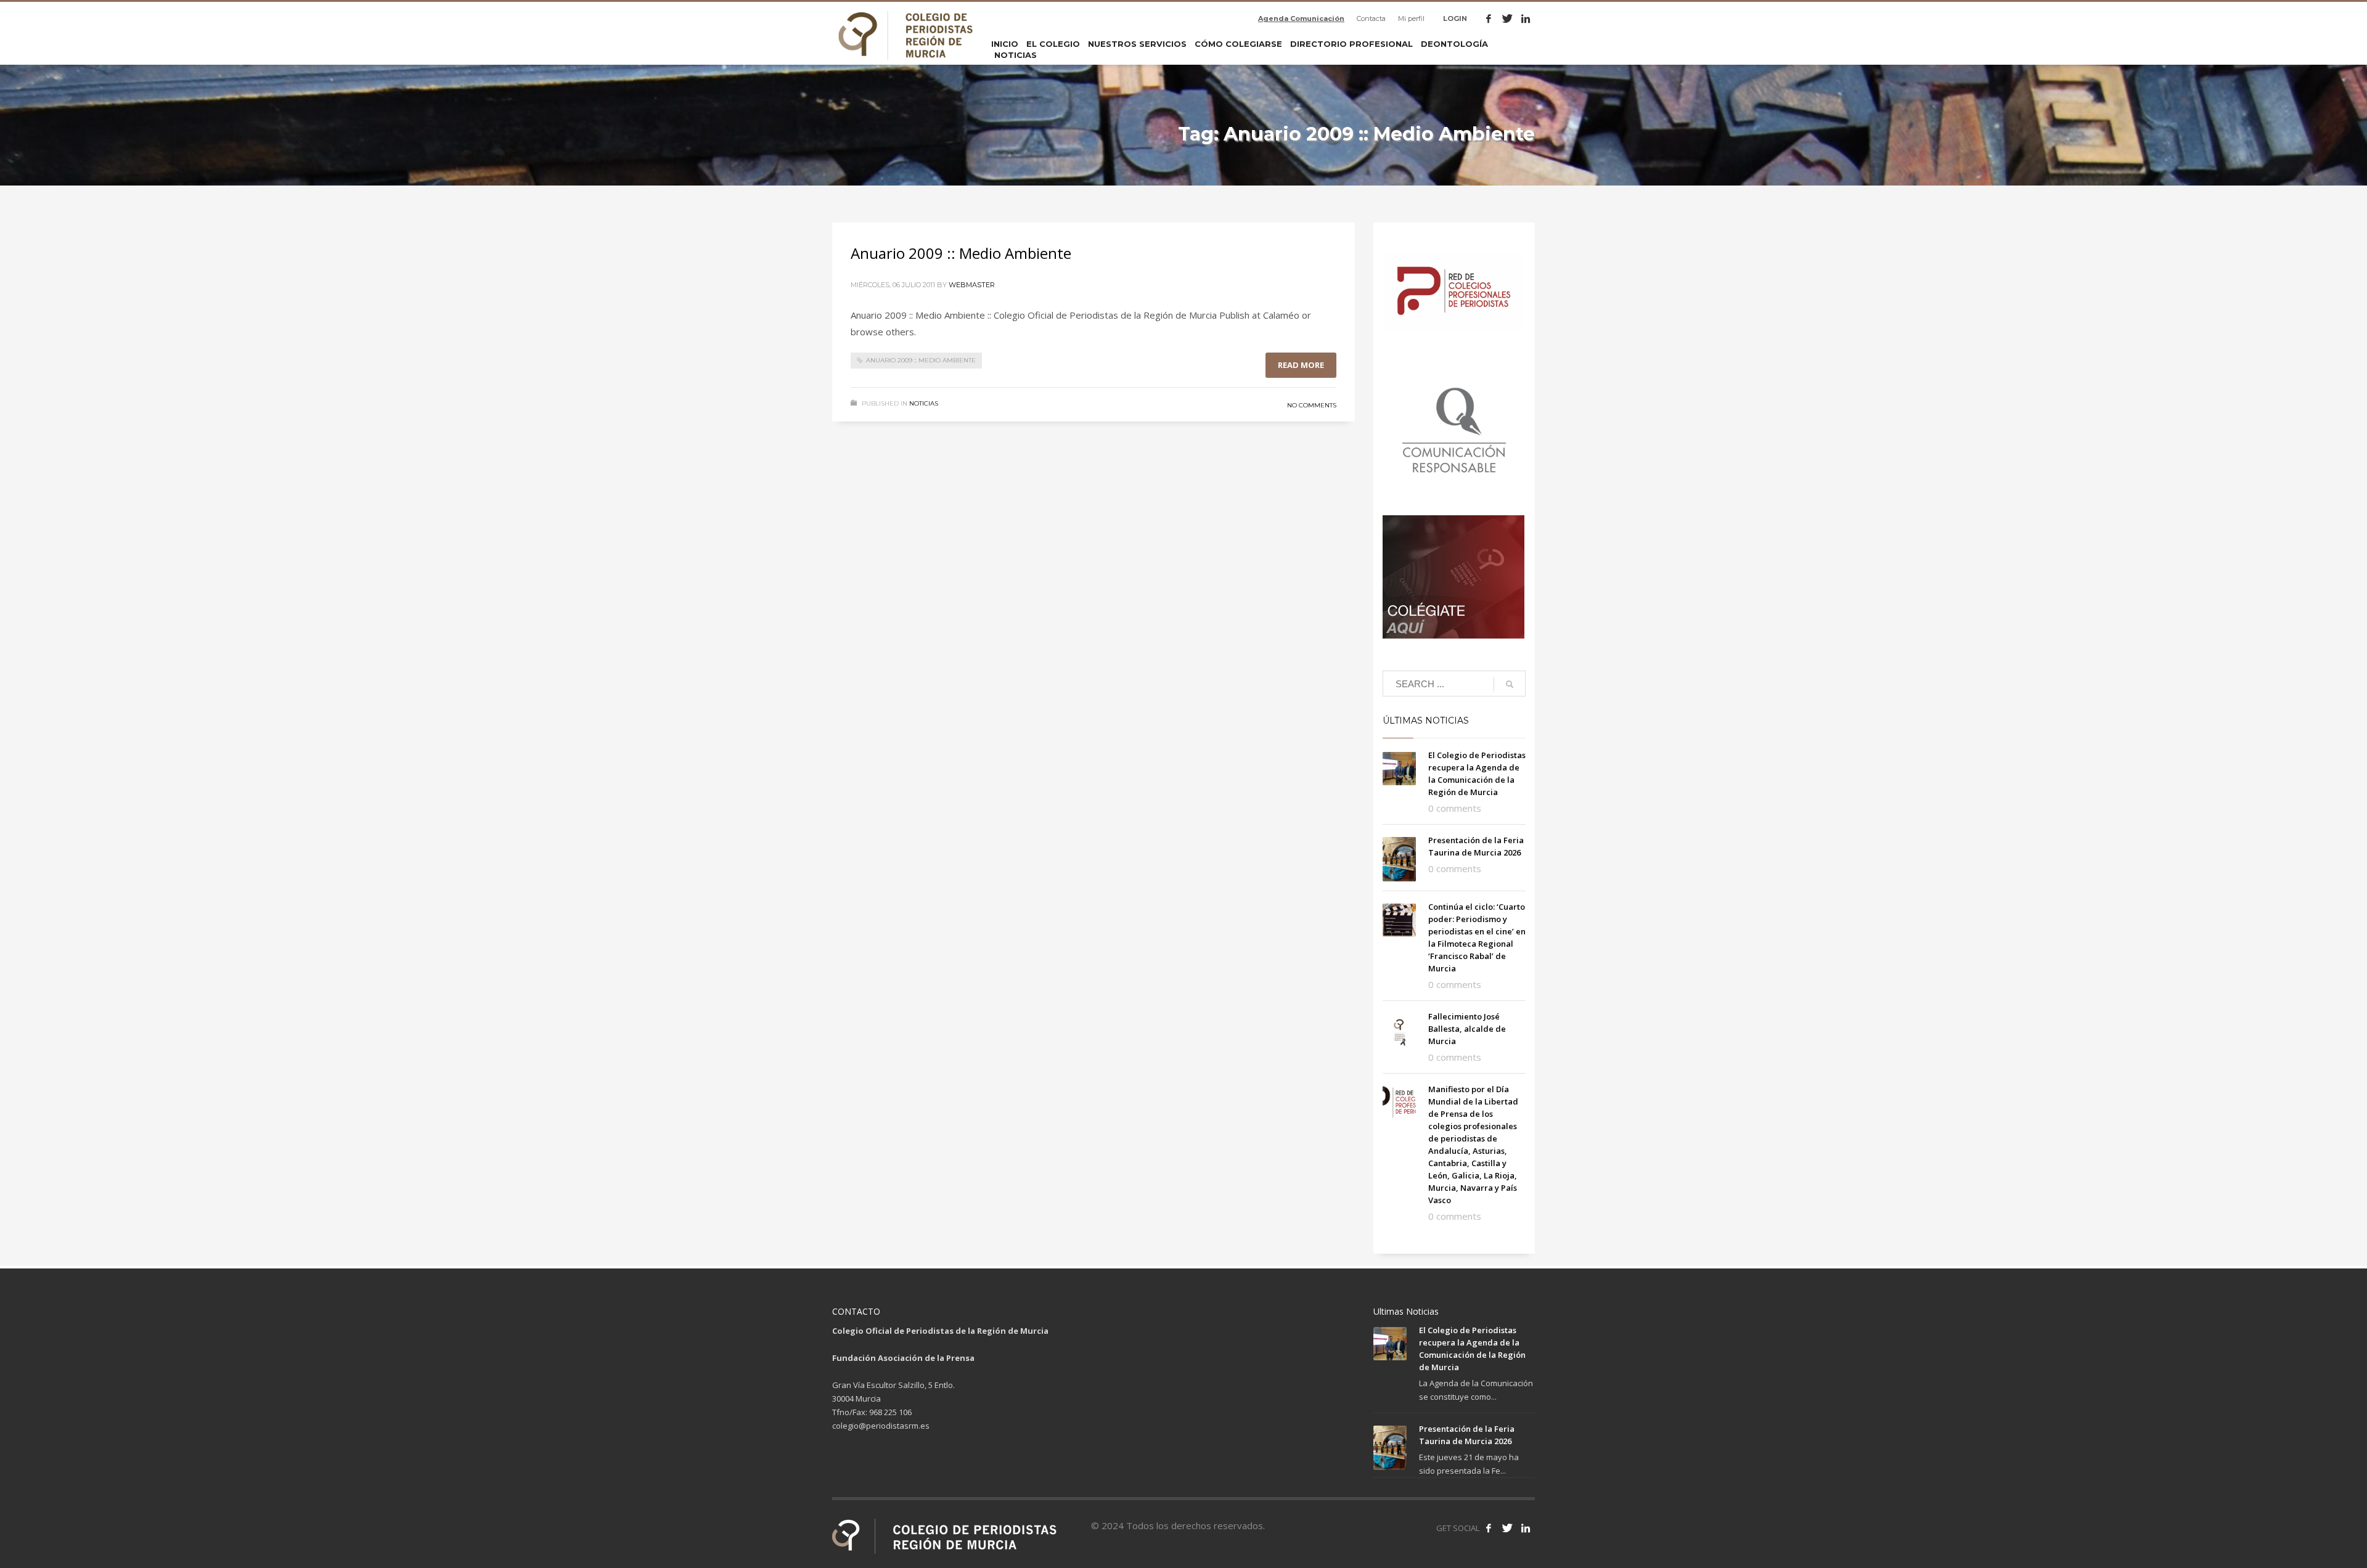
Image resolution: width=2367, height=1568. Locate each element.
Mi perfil (1411, 18)
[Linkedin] (1526, 18)
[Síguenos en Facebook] (1489, 1528)
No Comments (1312, 405)
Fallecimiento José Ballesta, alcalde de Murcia (1467, 1029)
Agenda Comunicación (1301, 18)
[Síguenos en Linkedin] (1526, 1528)
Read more (1301, 365)
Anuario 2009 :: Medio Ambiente (961, 253)
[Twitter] (1507, 18)
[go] (1510, 684)
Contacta (1371, 18)
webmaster (972, 285)
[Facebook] (1489, 18)
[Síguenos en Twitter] (1507, 1528)
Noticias (924, 403)
